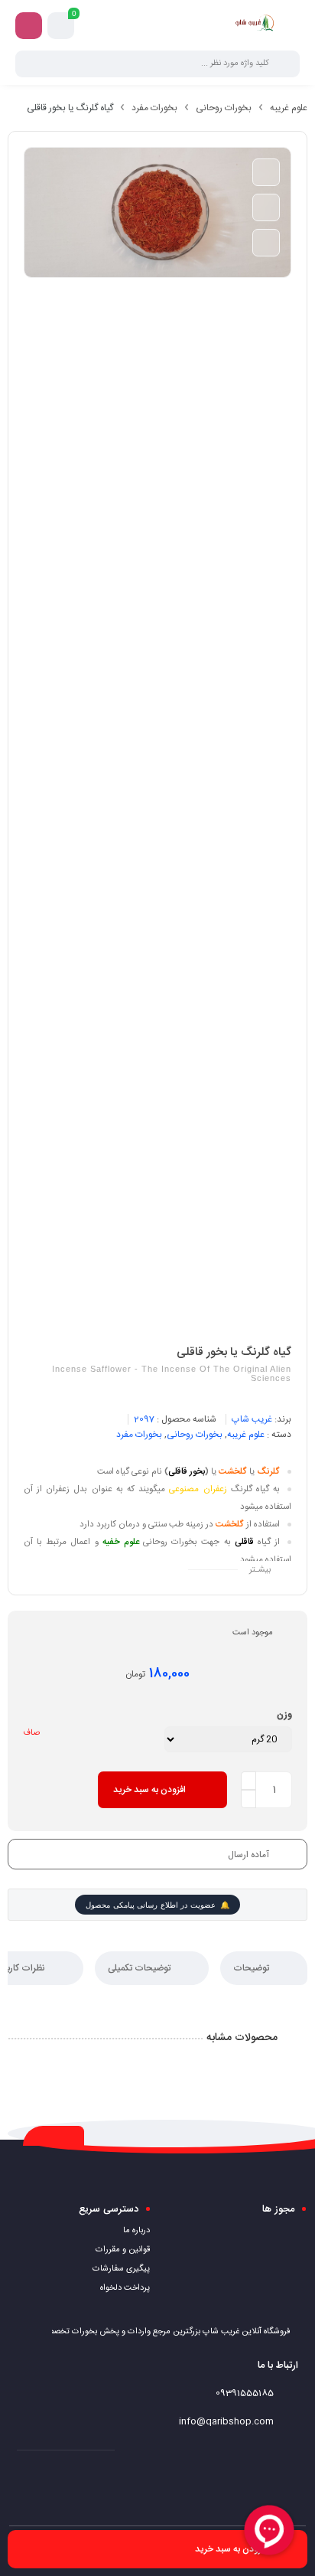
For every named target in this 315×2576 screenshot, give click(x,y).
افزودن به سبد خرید (149, 1790)
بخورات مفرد (154, 108)
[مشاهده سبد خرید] (61, 26)
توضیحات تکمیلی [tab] (140, 1968)
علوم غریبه (289, 108)
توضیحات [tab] (252, 1968)
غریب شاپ (252, 1419)
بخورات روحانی (224, 108)
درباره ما (136, 2231)
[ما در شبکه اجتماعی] (29, 26)
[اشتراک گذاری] (266, 243)
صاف (31, 1733)
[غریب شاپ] (255, 25)
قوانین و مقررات (123, 2250)
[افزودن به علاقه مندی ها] (266, 172)
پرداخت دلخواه (125, 2288)
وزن (284, 1715)
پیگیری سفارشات (121, 2269)
